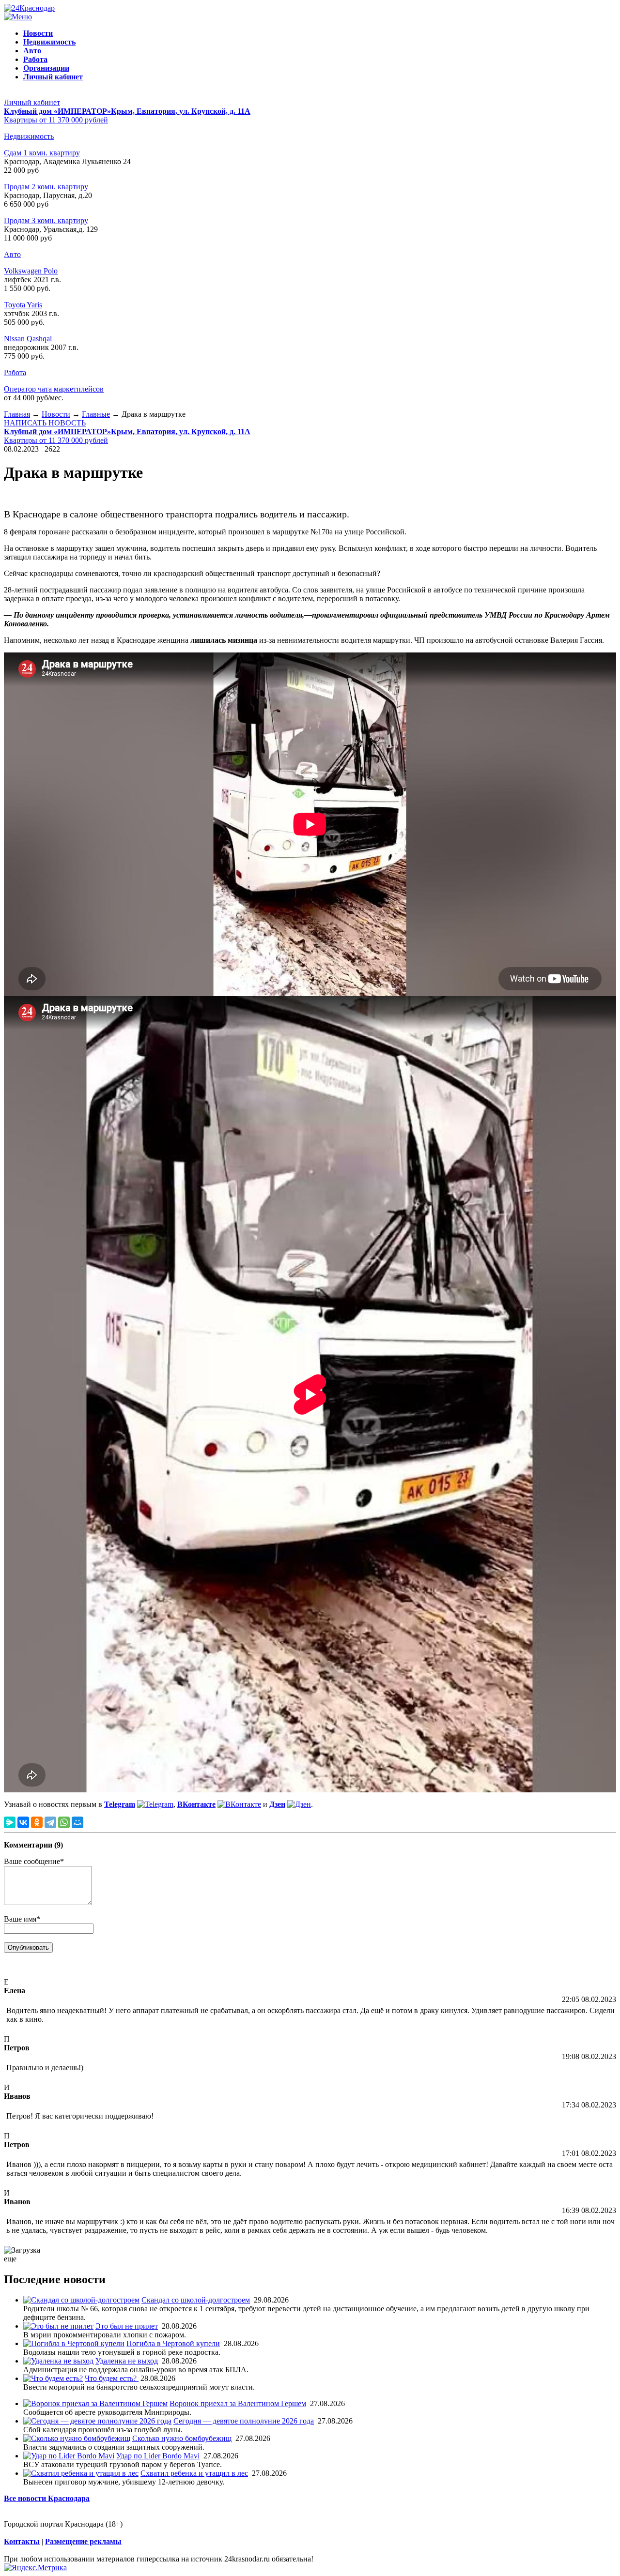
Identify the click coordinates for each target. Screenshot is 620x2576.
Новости (56, 414)
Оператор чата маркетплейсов (54, 389)
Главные (96, 414)
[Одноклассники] (37, 1822)
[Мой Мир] (77, 1822)
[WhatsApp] (64, 1822)
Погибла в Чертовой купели (173, 2343)
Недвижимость (29, 136)
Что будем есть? (112, 2378)
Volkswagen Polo (31, 271)
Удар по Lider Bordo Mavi (158, 2456)
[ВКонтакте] (23, 1822)
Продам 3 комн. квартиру (46, 220)
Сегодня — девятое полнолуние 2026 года (244, 2421)
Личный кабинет (32, 102)
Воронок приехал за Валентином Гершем (238, 2403)
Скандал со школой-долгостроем (196, 2300)
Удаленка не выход (127, 2361)
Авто (12, 254)
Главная (17, 414)
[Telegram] (50, 1822)
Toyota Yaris (23, 305)
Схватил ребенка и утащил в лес (194, 2473)
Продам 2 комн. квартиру (46, 187)
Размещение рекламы (83, 2541)
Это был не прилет (127, 2326)
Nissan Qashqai (28, 339)
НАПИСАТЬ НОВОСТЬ (45, 423)
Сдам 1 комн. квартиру (42, 153)
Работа (15, 372)
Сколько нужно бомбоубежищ (182, 2438)
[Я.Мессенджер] (10, 1822)
